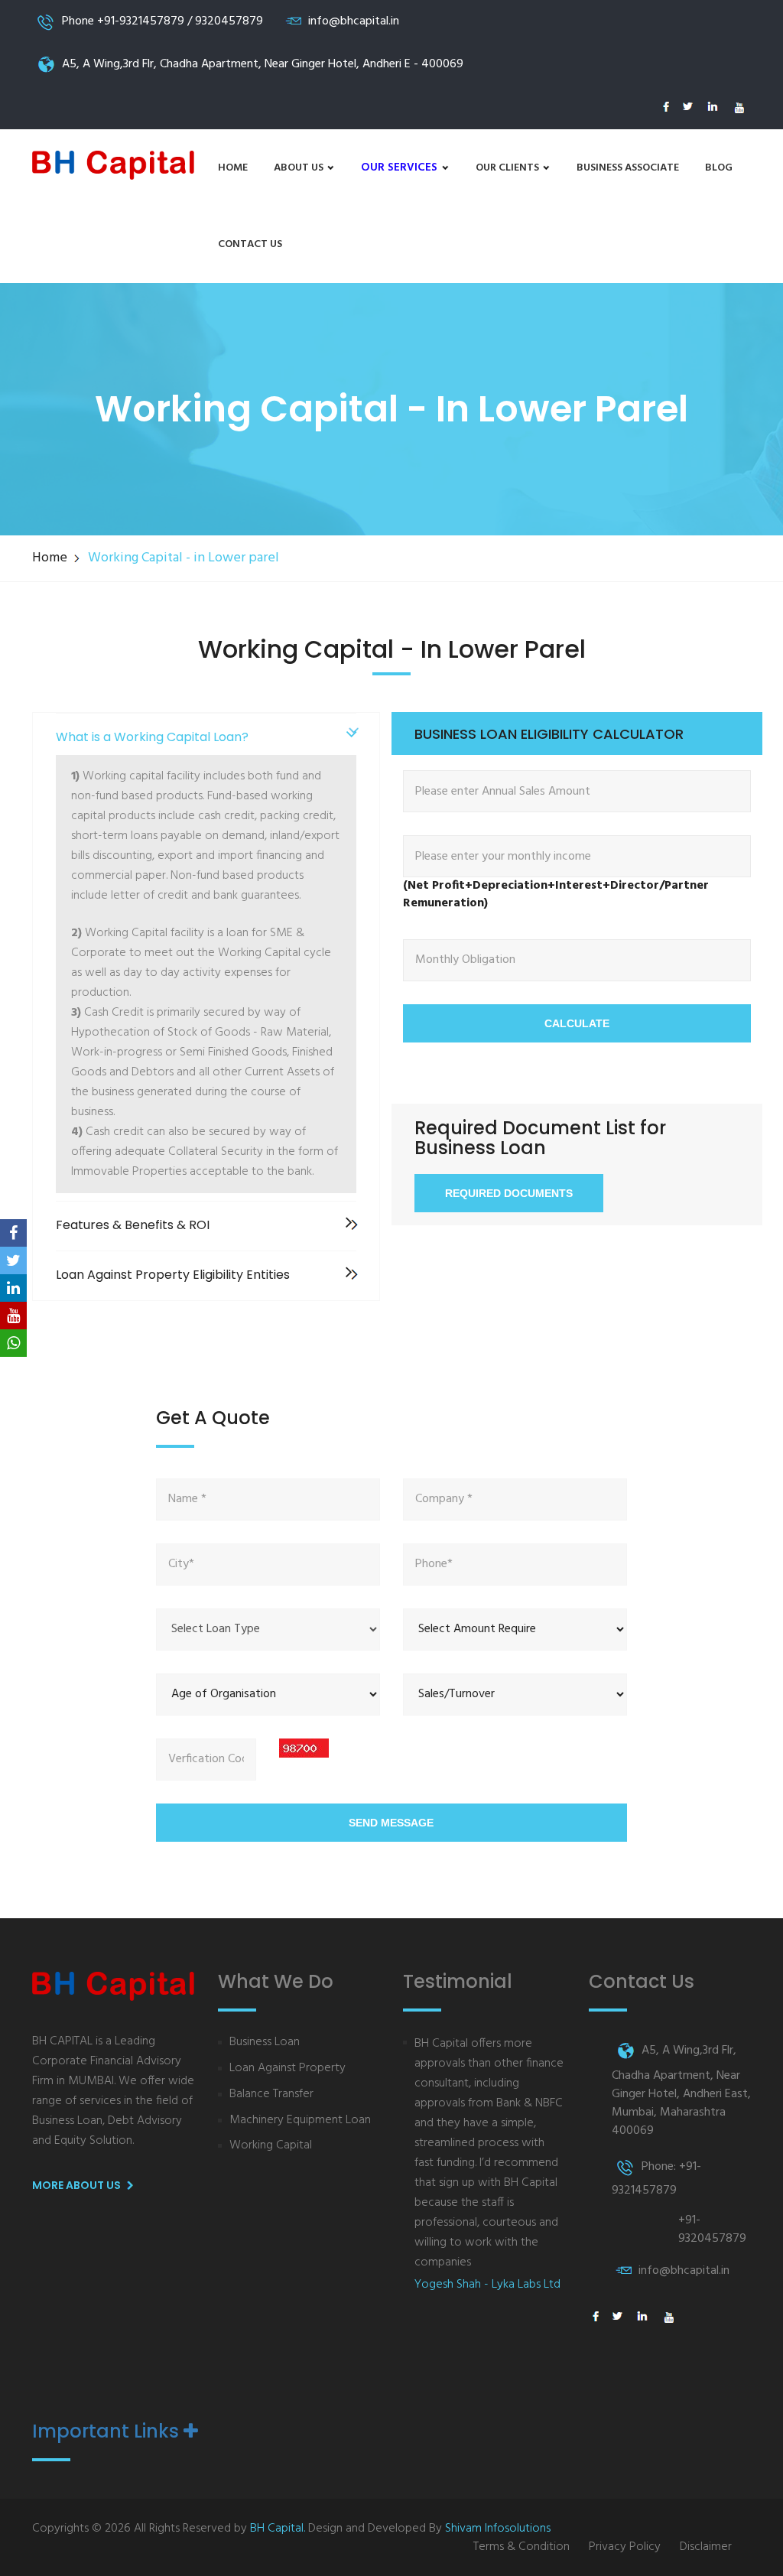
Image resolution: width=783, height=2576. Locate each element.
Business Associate (628, 168)
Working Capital (271, 2146)
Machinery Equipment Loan (300, 2121)
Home (233, 168)
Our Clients (508, 168)
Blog (719, 168)
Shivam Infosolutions (498, 2529)
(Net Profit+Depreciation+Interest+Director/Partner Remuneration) (556, 895)
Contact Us (250, 244)
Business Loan (265, 2043)
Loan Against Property (288, 2069)
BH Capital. (278, 2529)
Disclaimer (706, 2547)
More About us (78, 2185)
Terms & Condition (521, 2547)
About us (300, 168)
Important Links (108, 2431)
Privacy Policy (625, 2547)
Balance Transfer (271, 2095)
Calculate (577, 1023)
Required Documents (509, 1193)
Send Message (391, 1823)
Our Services (401, 168)
